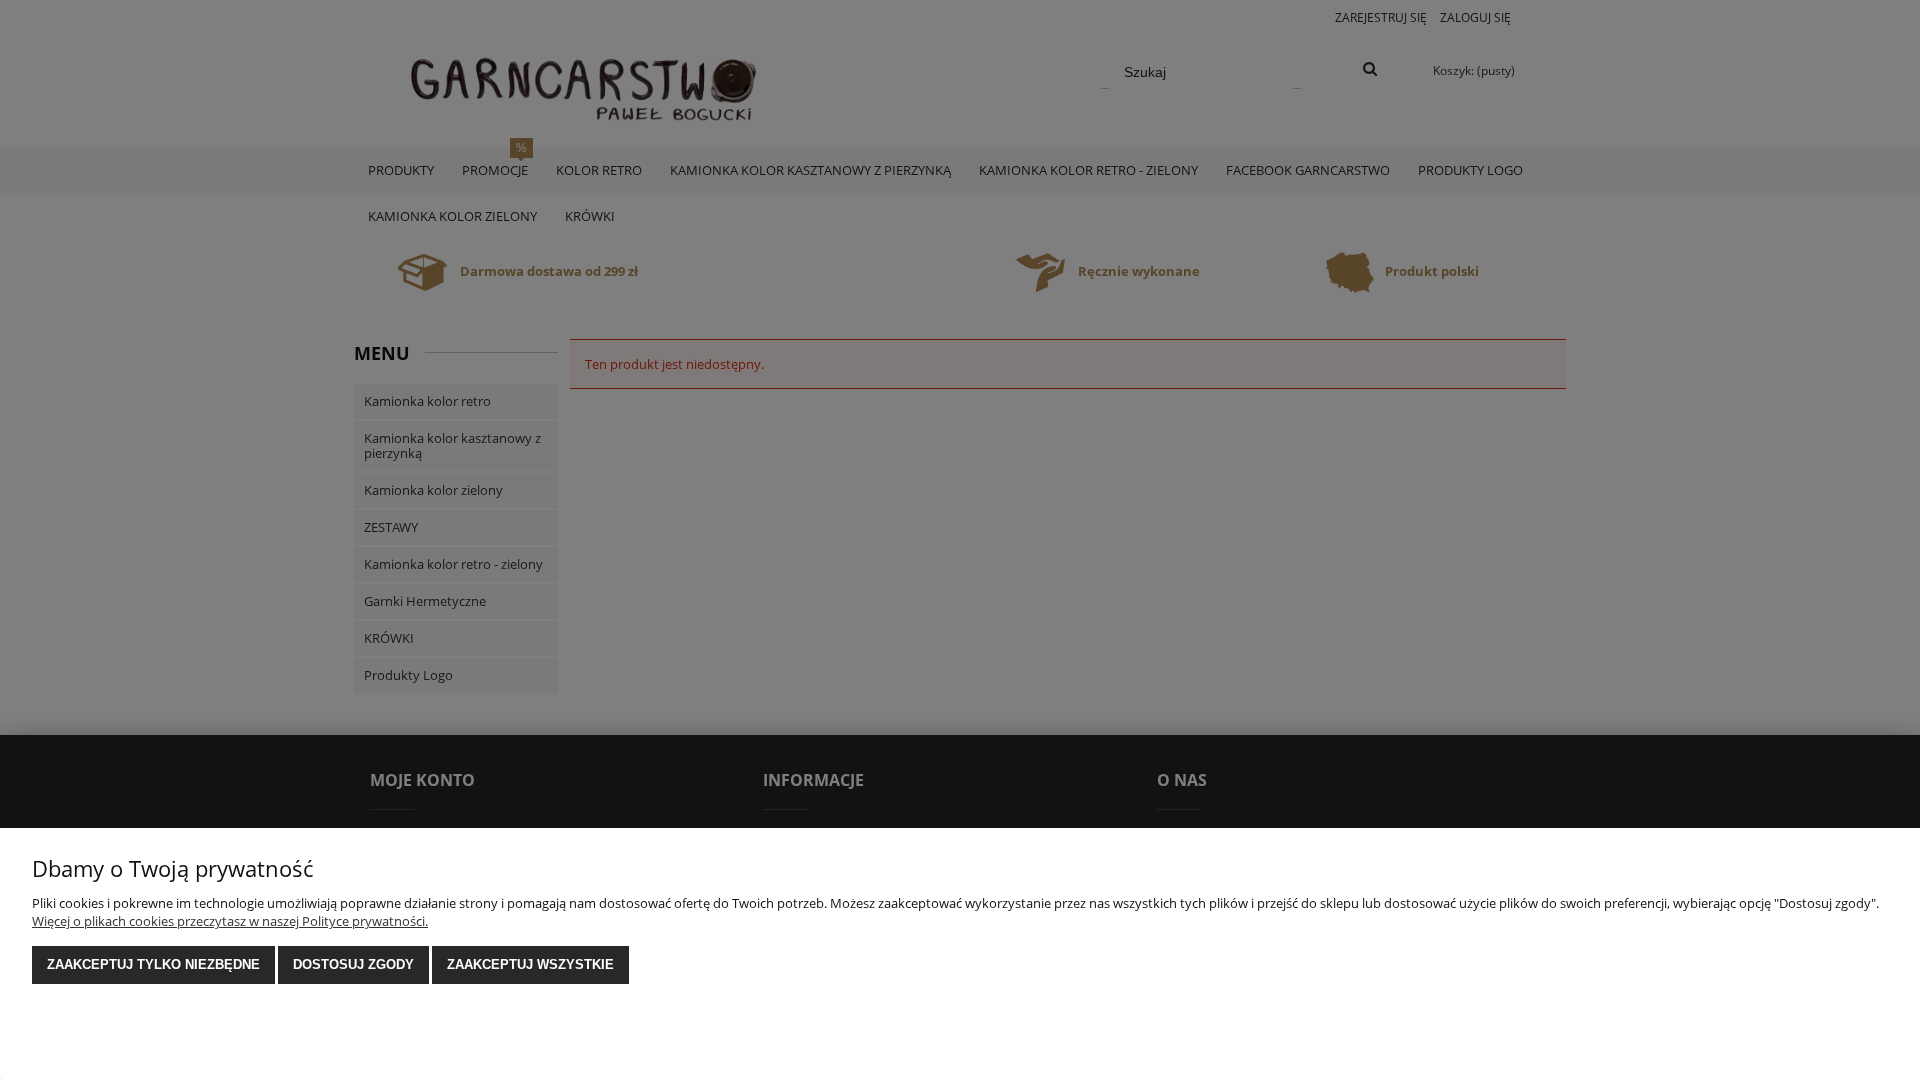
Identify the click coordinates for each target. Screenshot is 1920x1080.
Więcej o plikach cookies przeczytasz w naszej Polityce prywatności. (230, 921)
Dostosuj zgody (353, 964)
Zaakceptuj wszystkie (530, 964)
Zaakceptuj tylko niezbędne (153, 964)
